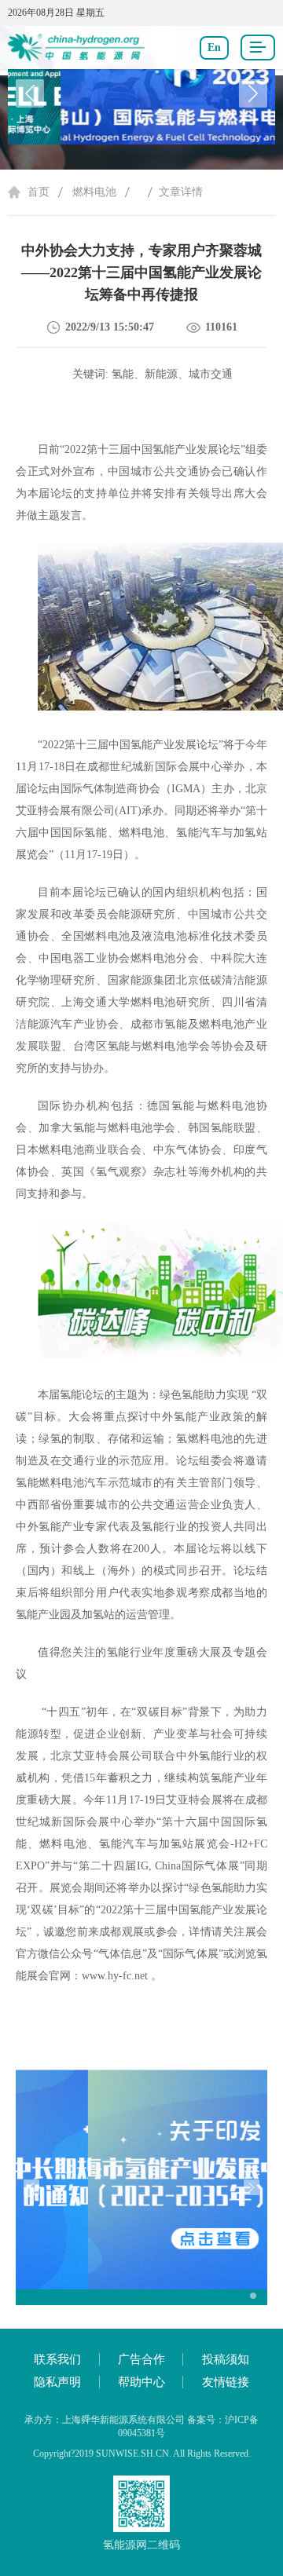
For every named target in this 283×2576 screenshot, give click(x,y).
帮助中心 (141, 2382)
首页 (39, 192)
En (214, 48)
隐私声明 (57, 2382)
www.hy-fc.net (115, 1976)
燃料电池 (94, 192)
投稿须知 (226, 2359)
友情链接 (226, 2382)
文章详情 (181, 192)
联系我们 (57, 2359)
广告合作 (141, 2359)
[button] (253, 93)
